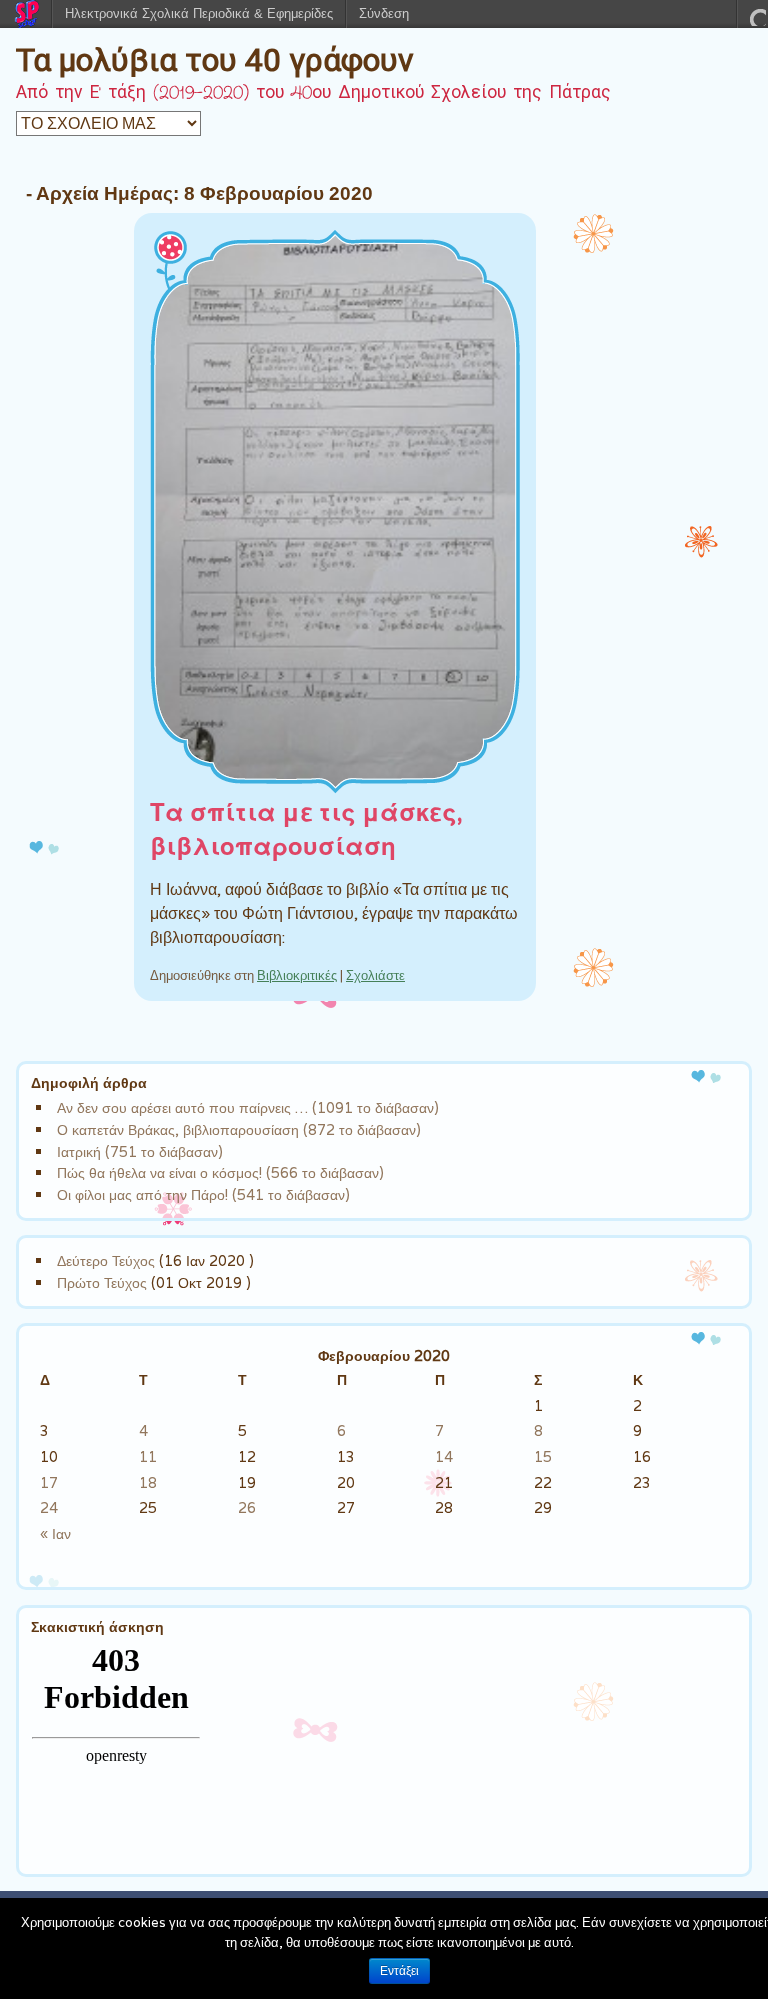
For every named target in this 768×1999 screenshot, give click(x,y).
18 (148, 1482)
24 (49, 1507)
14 (444, 1456)
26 (247, 1507)
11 (148, 1456)
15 (543, 1456)
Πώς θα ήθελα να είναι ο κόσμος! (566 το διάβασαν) (220, 1172)
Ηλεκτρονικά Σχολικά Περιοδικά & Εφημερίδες (199, 13)
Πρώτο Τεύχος (102, 1282)
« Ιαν (55, 1533)
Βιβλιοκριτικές (297, 975)
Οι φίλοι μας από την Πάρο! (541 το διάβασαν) (203, 1194)
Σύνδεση (384, 13)
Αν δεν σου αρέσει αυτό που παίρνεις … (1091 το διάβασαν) (248, 1107)
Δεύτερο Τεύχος (106, 1260)
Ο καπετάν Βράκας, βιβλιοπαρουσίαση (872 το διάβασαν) (239, 1129)
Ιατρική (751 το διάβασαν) (140, 1151)
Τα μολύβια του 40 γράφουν (215, 60)
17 (49, 1482)
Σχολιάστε (375, 975)
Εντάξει (399, 1971)
